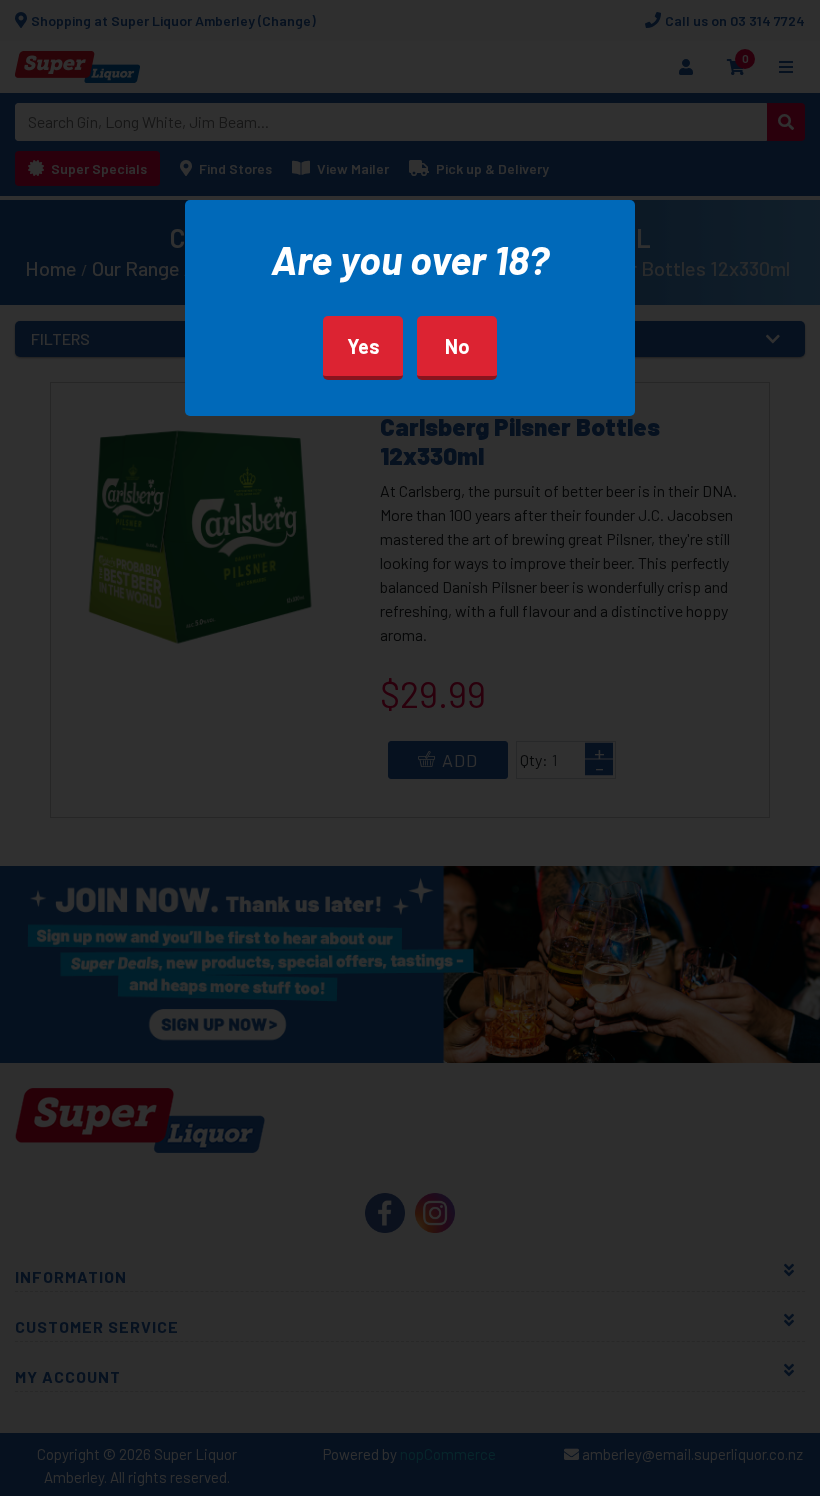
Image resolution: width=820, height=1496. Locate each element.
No (457, 346)
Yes (363, 346)
